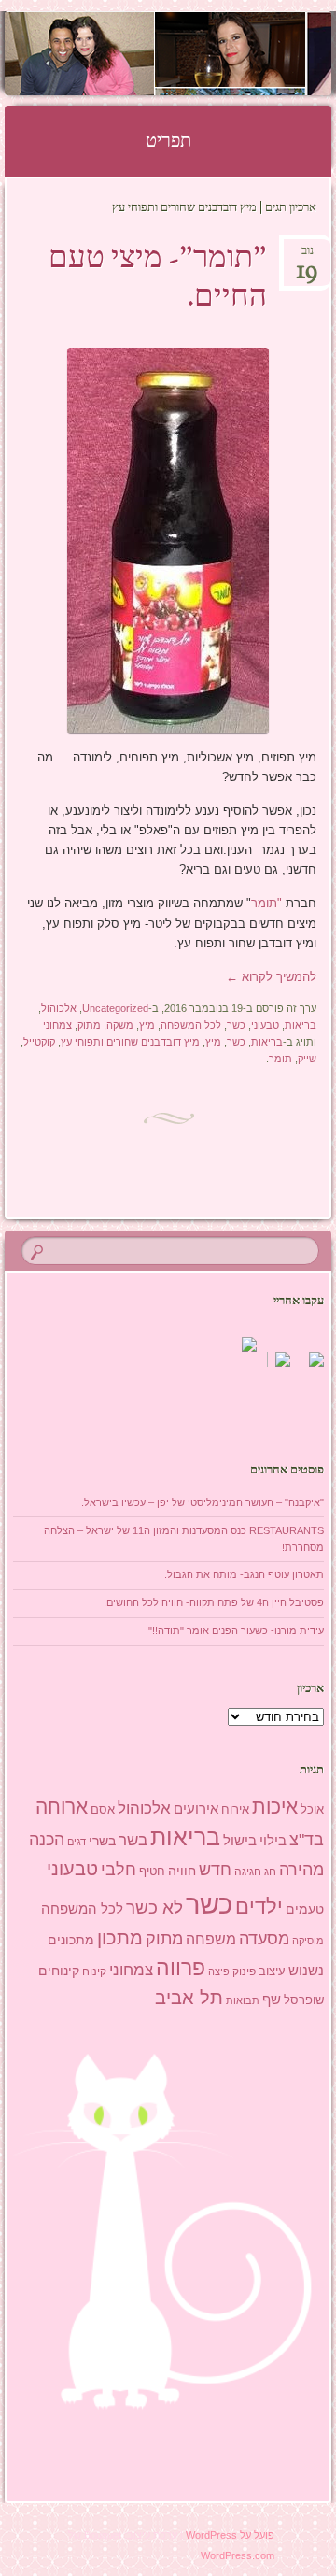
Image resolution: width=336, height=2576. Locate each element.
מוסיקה (308, 1941)
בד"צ (307, 1840)
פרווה (181, 1968)
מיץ (147, 1025)
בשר (133, 1840)
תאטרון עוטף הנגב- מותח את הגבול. (244, 1574)
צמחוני (57, 1025)
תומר (280, 1059)
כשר (236, 1025)
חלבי (119, 1870)
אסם (103, 1809)
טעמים (305, 1909)
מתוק (89, 1025)
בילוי (273, 1841)
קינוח (94, 1971)
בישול (240, 1841)
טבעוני (265, 1025)
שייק (307, 1059)
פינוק (244, 1971)
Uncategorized (115, 1008)
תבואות (243, 2000)
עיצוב (272, 1971)
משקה (120, 1025)
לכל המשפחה (191, 1025)
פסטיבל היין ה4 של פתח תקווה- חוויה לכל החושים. (214, 1602)
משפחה (211, 1939)
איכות (275, 1807)
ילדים (259, 1907)
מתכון (120, 1938)
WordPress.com (238, 2555)
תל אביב (189, 1998)
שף (272, 1999)
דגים (77, 1842)
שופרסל (304, 2000)
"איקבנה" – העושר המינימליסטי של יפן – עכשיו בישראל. (203, 1502)
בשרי (102, 1841)
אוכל (312, 1809)
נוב (307, 256)
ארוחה (62, 1807)
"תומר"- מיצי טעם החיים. (158, 279)
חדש (215, 1870)
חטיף (152, 1872)
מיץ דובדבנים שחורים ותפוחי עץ (130, 1042)
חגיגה (248, 1872)
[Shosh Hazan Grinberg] (197, 53)
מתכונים (71, 1940)
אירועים (196, 1808)
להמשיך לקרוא (271, 977)
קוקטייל (39, 1042)
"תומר (266, 903)
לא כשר (154, 1907)
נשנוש (306, 1971)
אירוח (235, 1810)
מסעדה (264, 1938)
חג (270, 1872)
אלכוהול (59, 1008)
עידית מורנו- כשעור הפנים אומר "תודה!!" (236, 1630)
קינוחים (59, 1971)
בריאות (301, 1025)
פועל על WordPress (230, 2535)
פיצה (219, 1971)
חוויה (182, 1871)
